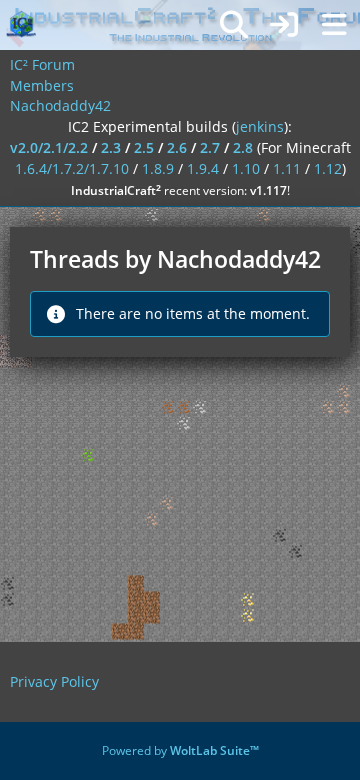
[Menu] (334, 25)
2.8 (243, 147)
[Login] (284, 25)
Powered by (180, 750)
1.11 (287, 168)
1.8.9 (158, 168)
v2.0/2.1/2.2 (49, 147)
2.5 (144, 147)
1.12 (328, 168)
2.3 (111, 147)
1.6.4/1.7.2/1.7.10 (72, 168)
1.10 (246, 168)
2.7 (210, 147)
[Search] (234, 25)
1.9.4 (203, 168)
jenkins (260, 126)
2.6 (177, 147)
